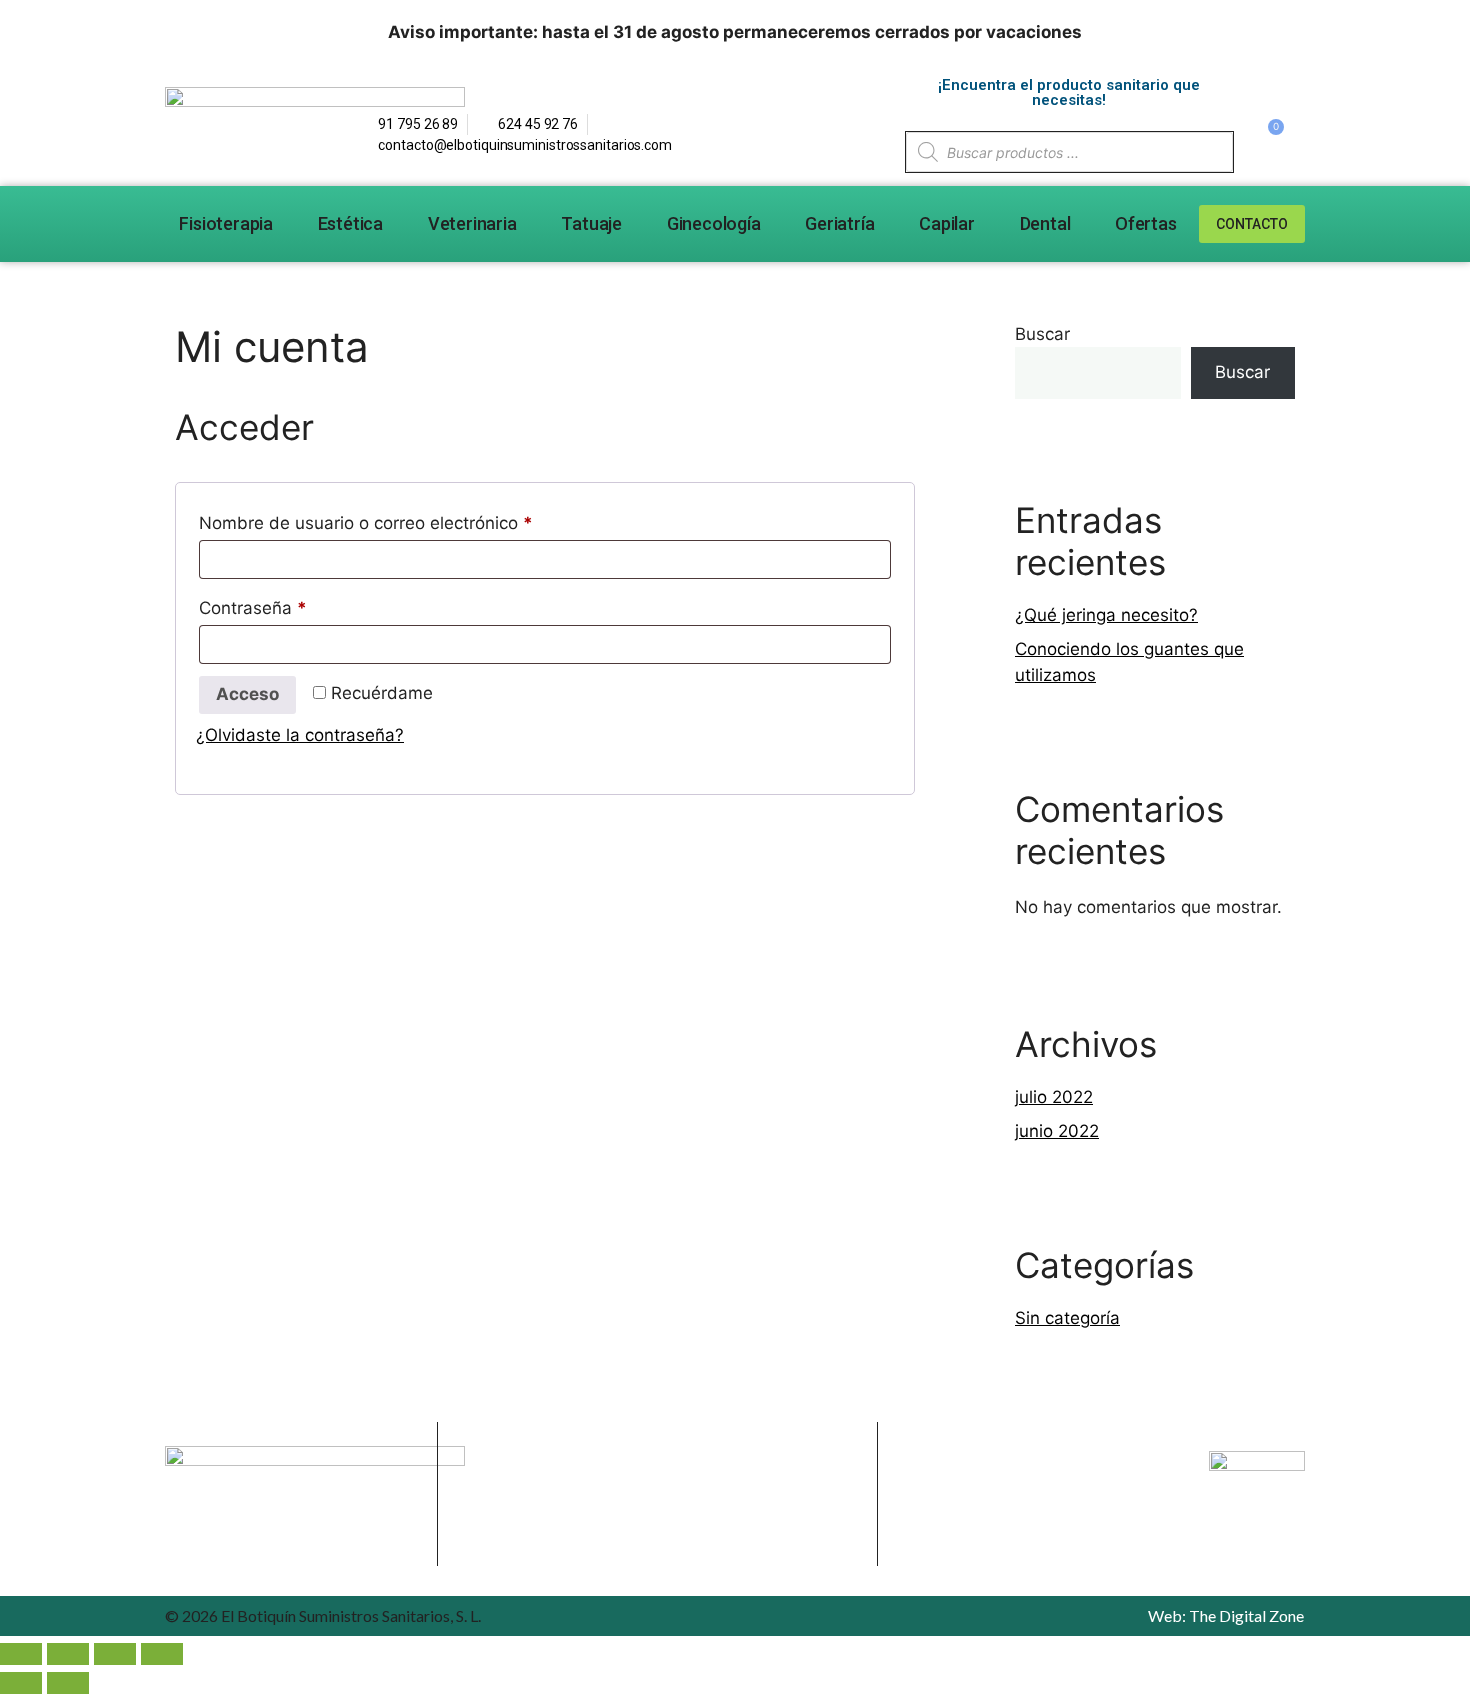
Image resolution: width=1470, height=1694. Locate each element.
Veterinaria (472, 223)
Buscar (1042, 334)
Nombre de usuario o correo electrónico (409, 519)
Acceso (247, 694)
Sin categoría (1067, 1318)
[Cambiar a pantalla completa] (68, 1654)
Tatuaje (591, 223)
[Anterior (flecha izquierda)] (21, 1683)
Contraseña (296, 604)
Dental (1045, 223)
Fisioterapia (226, 223)
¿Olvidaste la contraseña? (300, 735)
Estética (350, 223)
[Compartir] (115, 1654)
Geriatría (839, 223)
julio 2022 (1054, 1097)
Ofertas (1146, 223)
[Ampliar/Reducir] (21, 1654)
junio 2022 (1057, 1131)
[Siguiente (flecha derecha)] (68, 1683)
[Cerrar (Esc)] (162, 1654)
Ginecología (714, 223)
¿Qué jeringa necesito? (1106, 615)
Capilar (947, 223)
